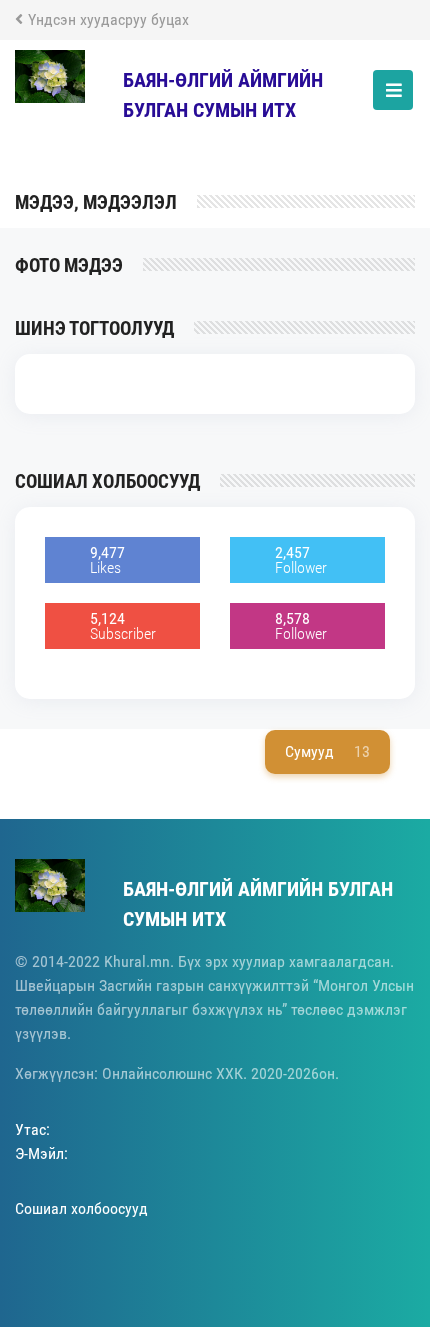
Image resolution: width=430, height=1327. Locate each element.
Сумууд (327, 751)
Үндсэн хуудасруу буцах (108, 19)
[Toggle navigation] (393, 90)
